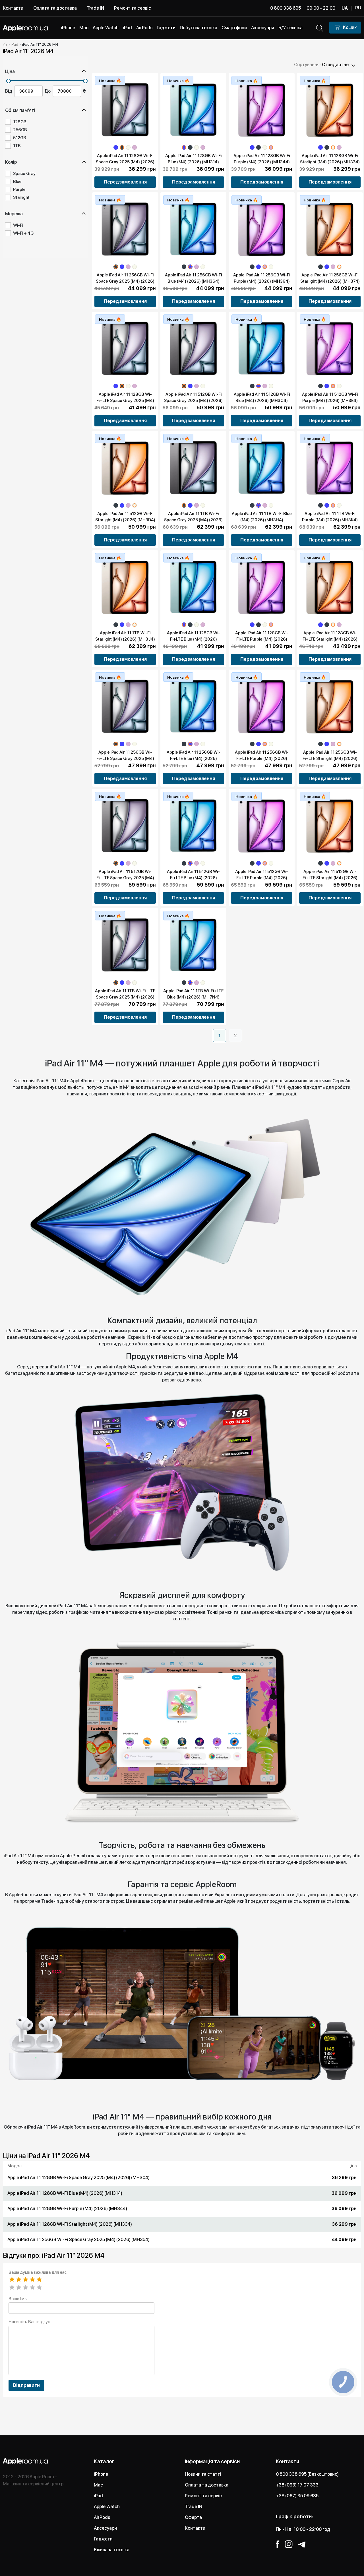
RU (358, 8)
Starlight (21, 197)
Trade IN (95, 8)
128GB (20, 122)
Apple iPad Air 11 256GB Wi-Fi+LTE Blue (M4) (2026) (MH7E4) (194, 758)
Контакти (13, 8)
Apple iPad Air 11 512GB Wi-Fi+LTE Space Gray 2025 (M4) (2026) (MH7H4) (125, 878)
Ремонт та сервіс (133, 8)
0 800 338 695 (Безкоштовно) (307, 2474)
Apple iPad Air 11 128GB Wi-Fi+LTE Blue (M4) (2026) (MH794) (194, 639)
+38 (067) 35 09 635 (297, 2496)
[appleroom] (5, 44)
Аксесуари (105, 2528)
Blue (17, 182)
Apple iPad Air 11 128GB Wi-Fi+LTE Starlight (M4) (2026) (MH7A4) (330, 639)
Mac (98, 2485)
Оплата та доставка (55, 8)
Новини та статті (203, 2474)
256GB (20, 130)
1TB (17, 146)
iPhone (101, 2474)
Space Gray (24, 174)
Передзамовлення (125, 182)
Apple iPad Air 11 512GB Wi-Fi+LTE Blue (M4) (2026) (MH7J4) (193, 878)
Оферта (193, 2517)
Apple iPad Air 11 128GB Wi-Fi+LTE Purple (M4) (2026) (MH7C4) (262, 639)
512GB (20, 138)
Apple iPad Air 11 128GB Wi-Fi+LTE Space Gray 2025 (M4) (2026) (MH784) (125, 401)
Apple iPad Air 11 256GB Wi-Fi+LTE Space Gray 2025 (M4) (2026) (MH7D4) (125, 758)
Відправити (26, 2385)
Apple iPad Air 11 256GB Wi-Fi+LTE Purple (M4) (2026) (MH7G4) (262, 758)
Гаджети (103, 2539)
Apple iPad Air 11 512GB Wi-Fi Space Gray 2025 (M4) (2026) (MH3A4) (193, 401)
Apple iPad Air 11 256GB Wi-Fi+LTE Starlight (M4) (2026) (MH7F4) (330, 758)
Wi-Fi (18, 225)
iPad (98, 2496)
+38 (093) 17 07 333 (297, 2485)
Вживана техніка (112, 2550)
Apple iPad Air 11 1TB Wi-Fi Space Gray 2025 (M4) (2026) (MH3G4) (193, 520)
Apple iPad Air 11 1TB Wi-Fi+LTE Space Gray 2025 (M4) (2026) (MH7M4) (125, 997)
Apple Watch (107, 2507)
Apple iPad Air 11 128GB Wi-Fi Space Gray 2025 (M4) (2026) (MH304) (125, 162)
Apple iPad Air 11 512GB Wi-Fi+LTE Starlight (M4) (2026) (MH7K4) (330, 878)
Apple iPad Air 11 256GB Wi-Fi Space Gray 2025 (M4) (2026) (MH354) (125, 281)
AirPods (102, 2517)
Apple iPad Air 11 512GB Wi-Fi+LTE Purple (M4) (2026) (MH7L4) (262, 878)
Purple (19, 189)
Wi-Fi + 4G (23, 233)
